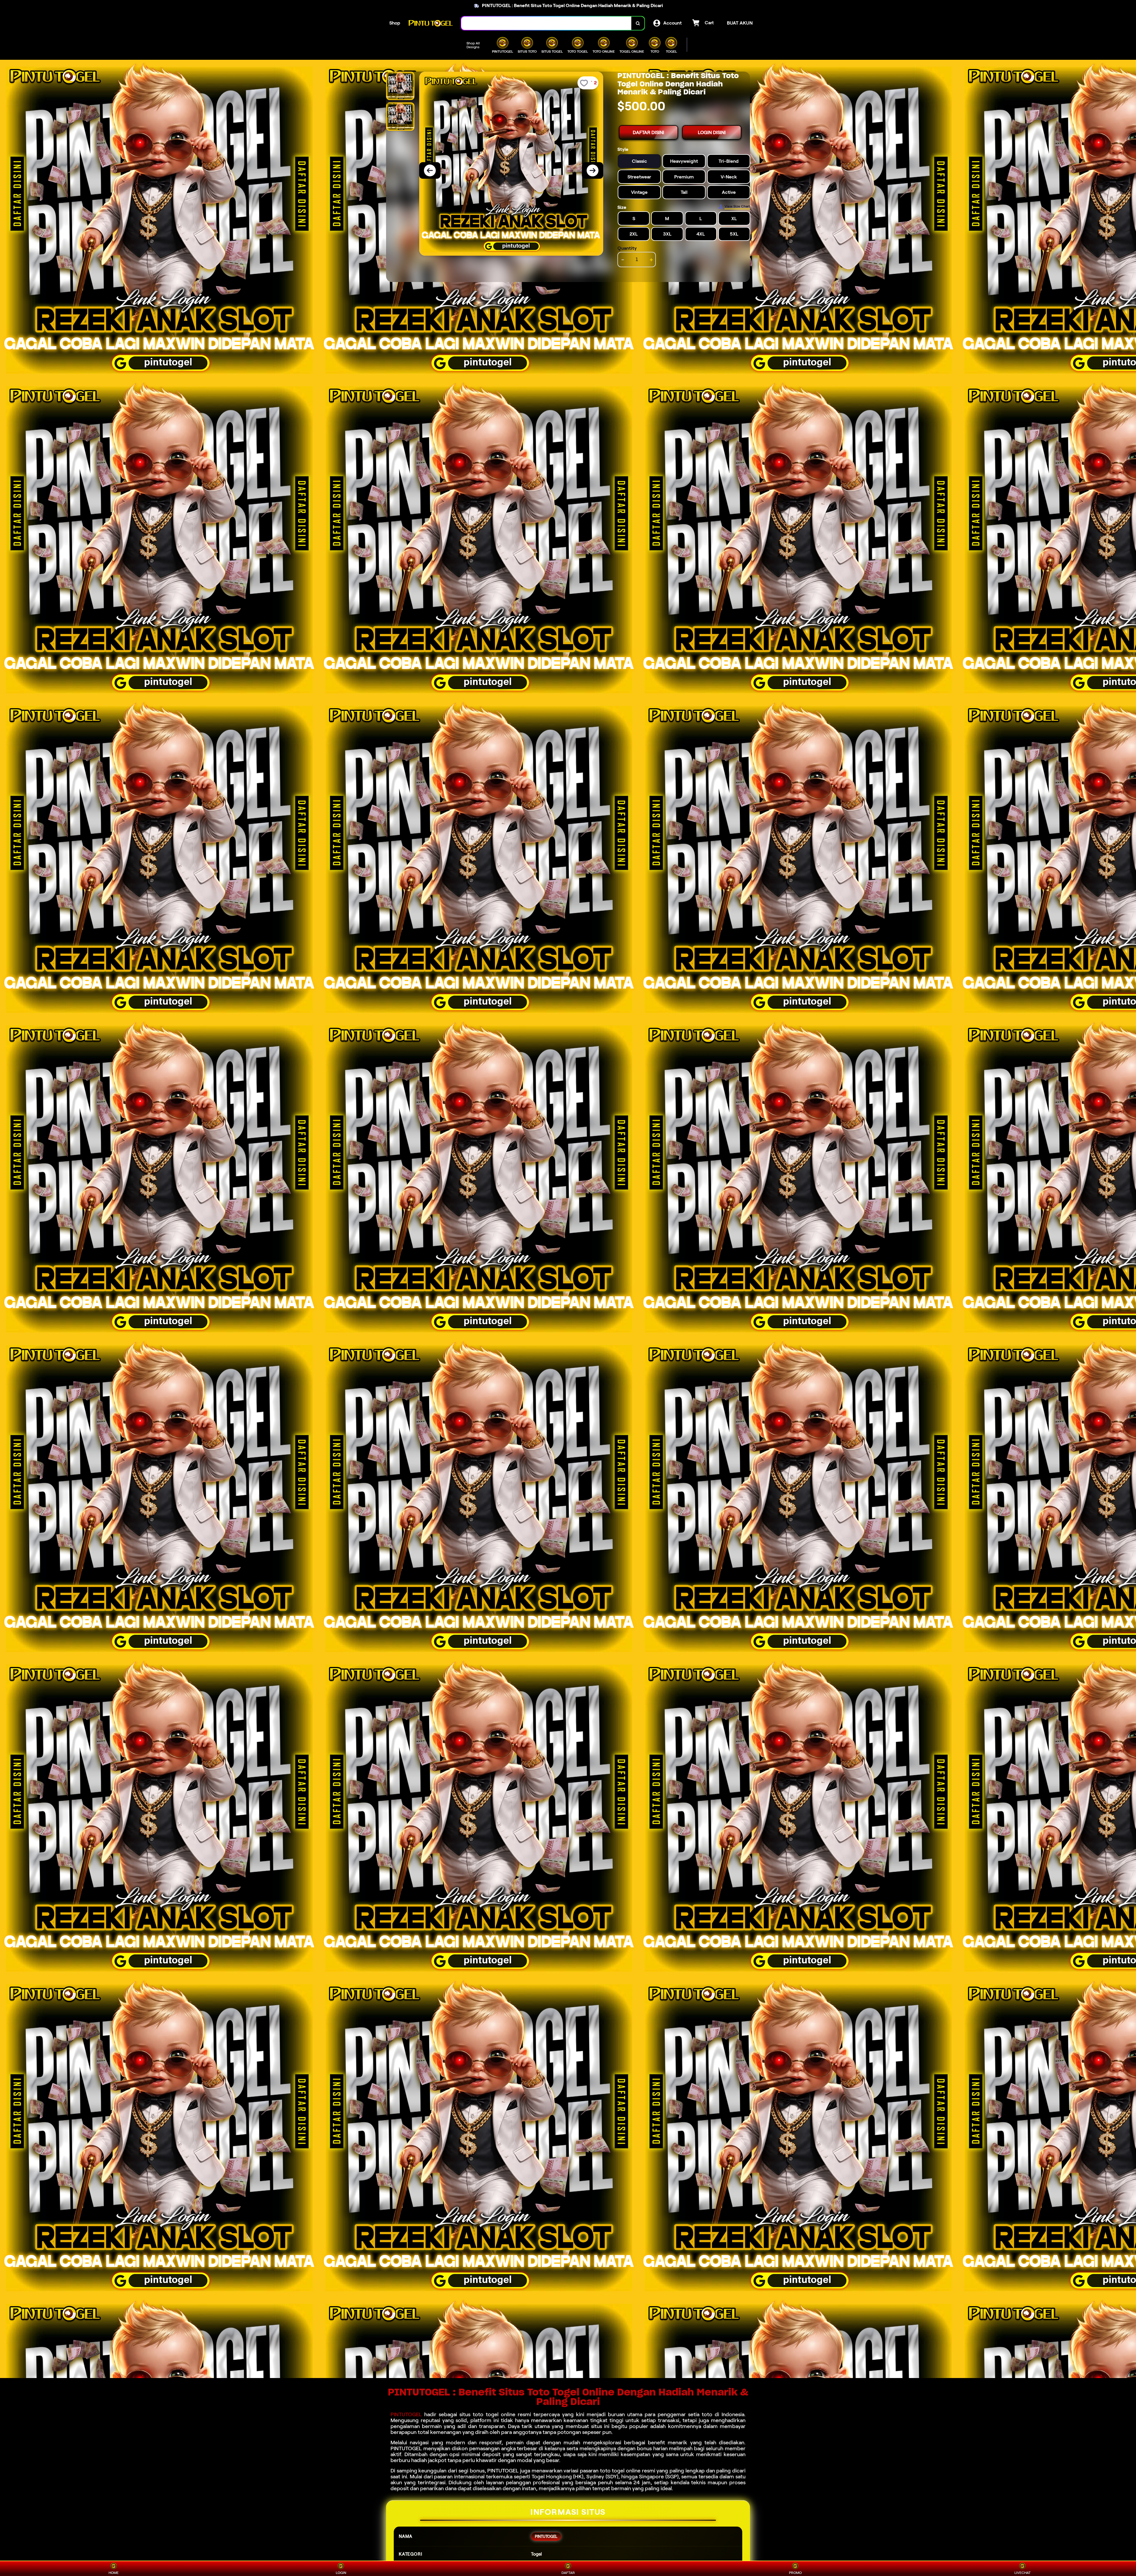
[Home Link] (431, 23)
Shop (395, 23)
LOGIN (341, 2573)
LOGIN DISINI (712, 132)
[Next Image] (593, 170)
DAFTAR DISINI (648, 132)
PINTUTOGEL (406, 2414)
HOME (114, 2573)
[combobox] (546, 23)
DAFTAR (568, 2573)
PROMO (795, 2573)
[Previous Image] (430, 170)
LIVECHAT (1023, 2573)
